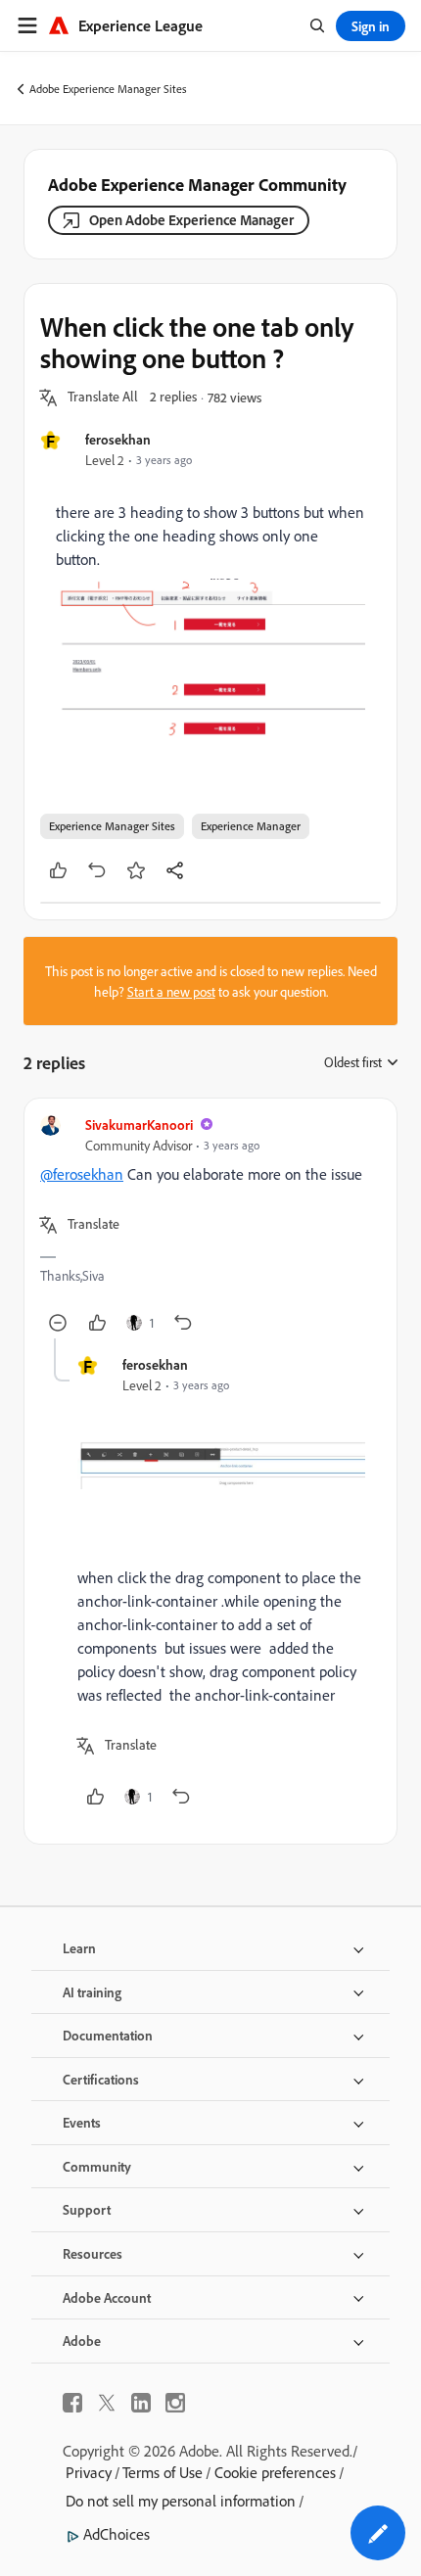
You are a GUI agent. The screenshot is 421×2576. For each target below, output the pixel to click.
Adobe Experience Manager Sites (108, 89)
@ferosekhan (82, 1174)
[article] (210, 1226)
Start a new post (171, 991)
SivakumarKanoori (139, 1124)
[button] (103, 398)
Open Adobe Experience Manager (191, 220)
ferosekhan (118, 439)
